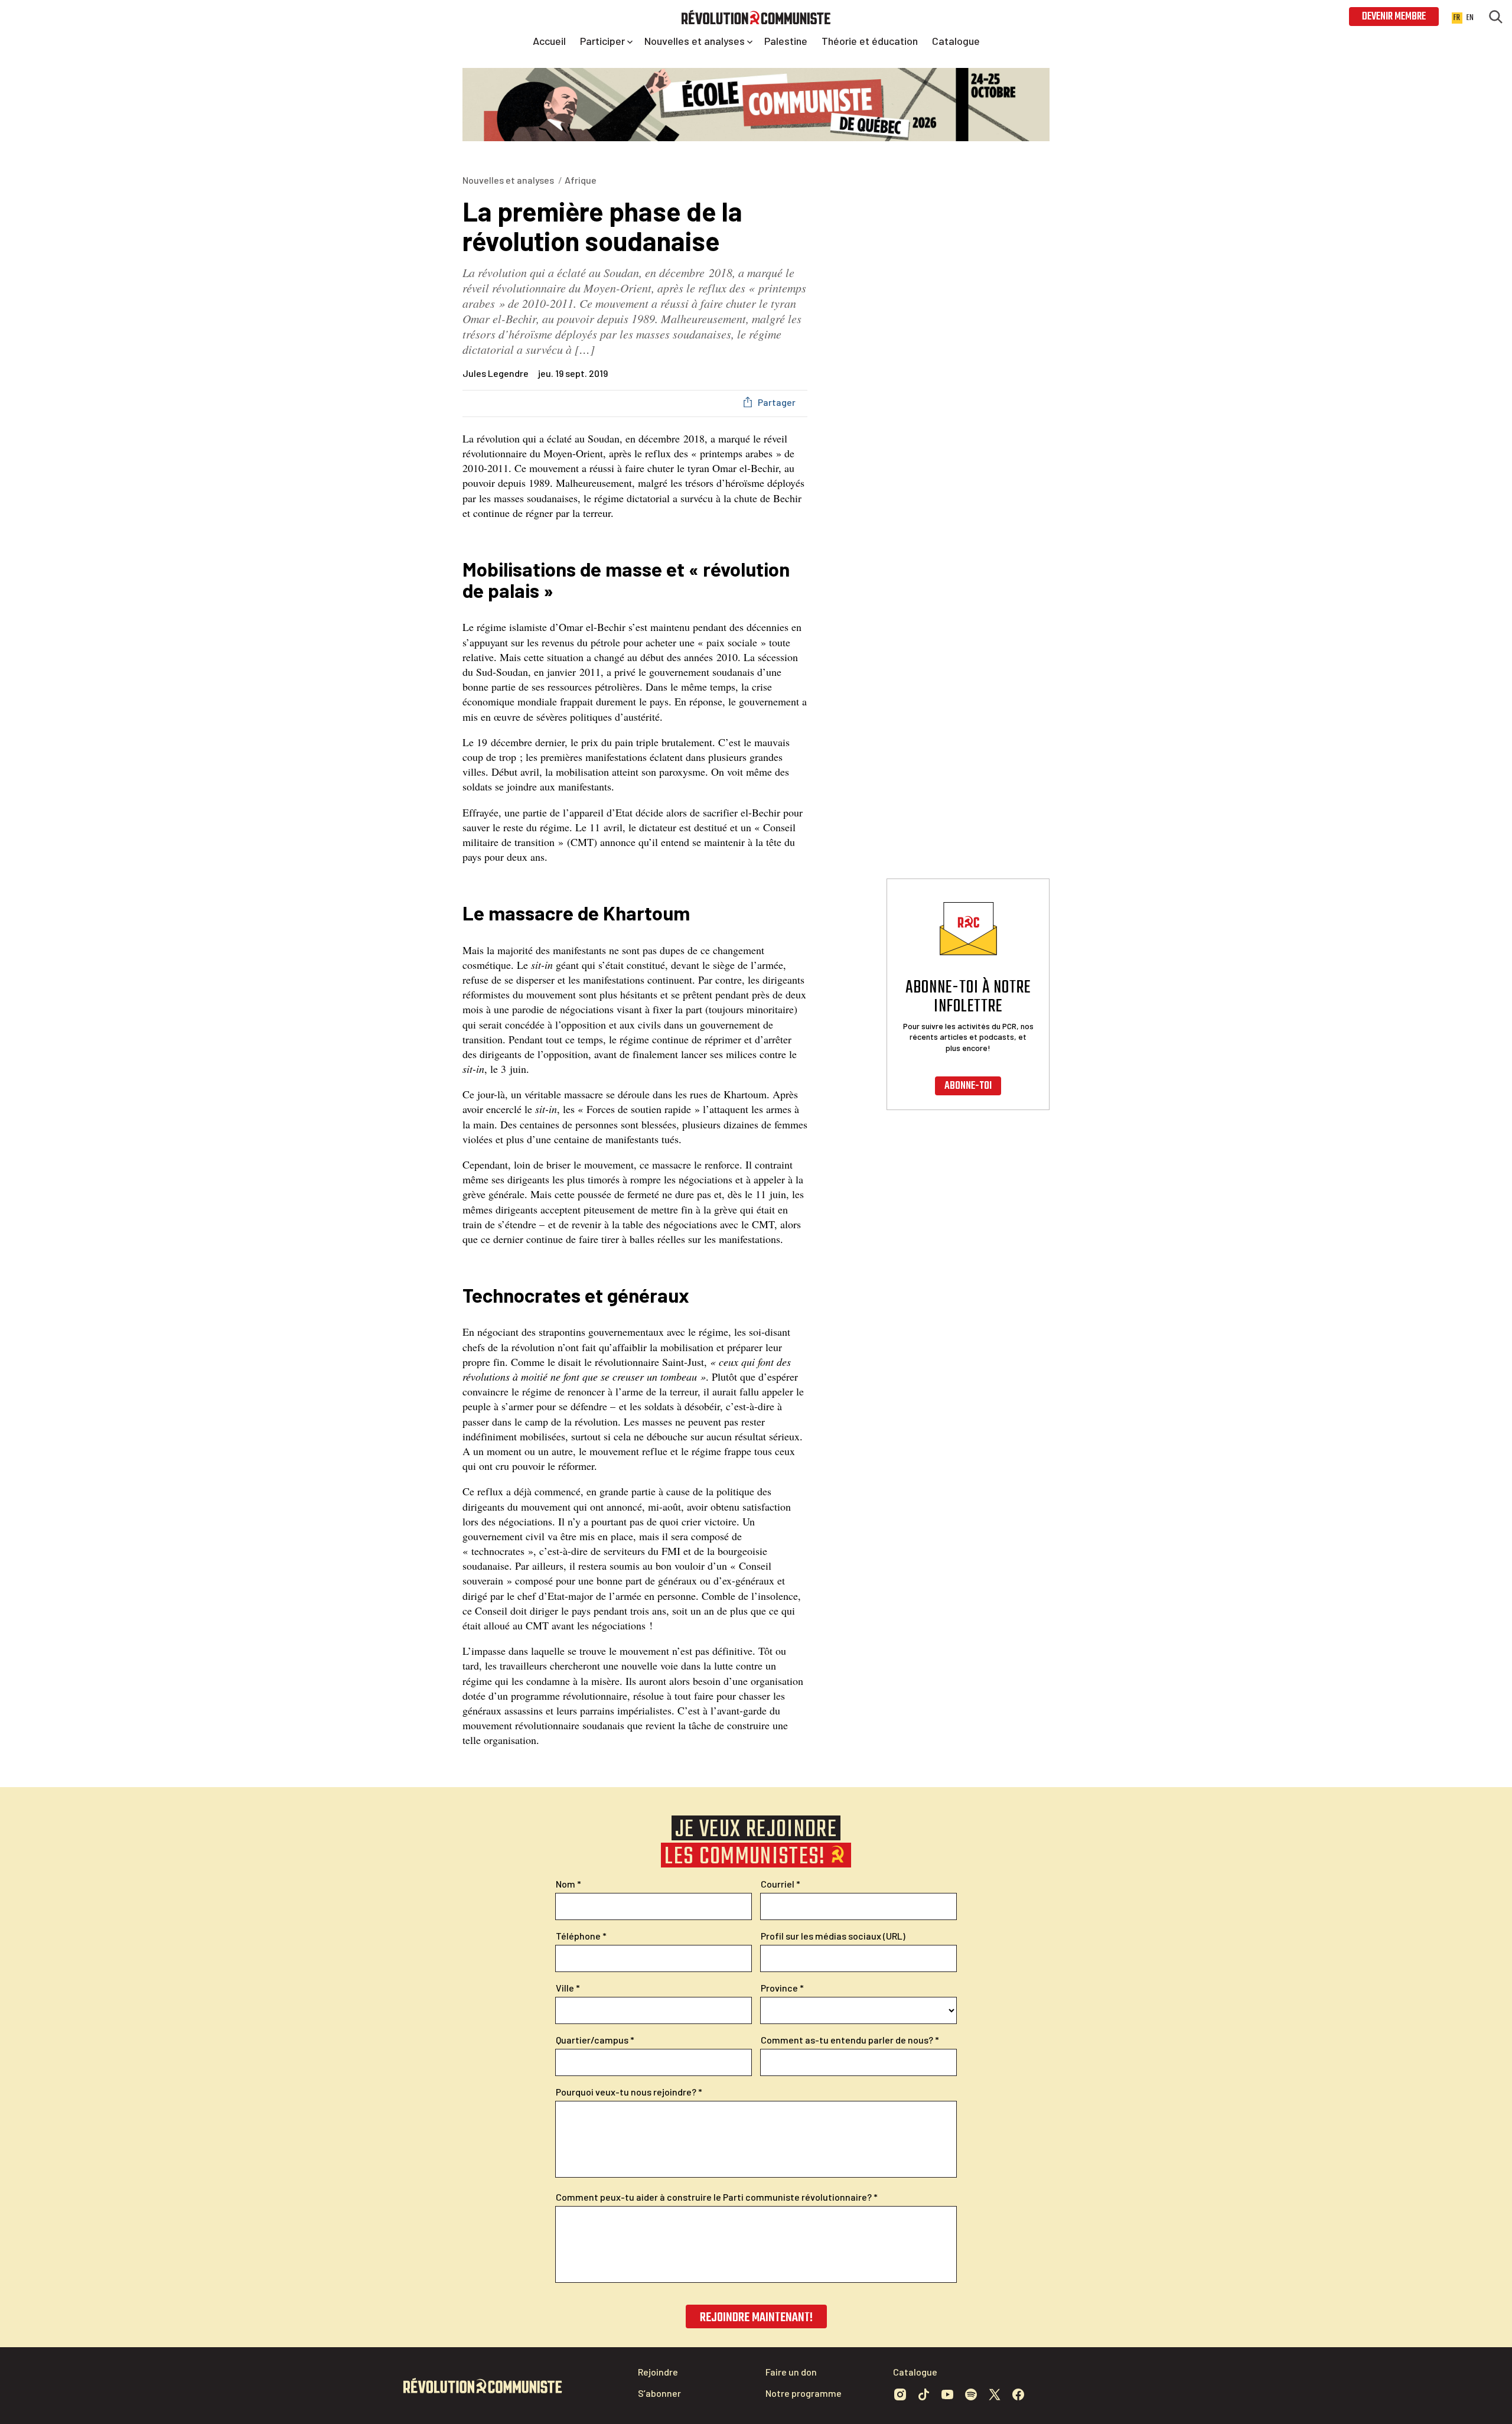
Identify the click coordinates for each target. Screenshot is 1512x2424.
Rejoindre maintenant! (756, 2318)
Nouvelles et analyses (508, 180)
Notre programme (804, 2393)
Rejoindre (658, 2372)
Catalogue (915, 2372)
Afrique (581, 180)
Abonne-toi (968, 1086)
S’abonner (659, 2393)
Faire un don (791, 2372)
